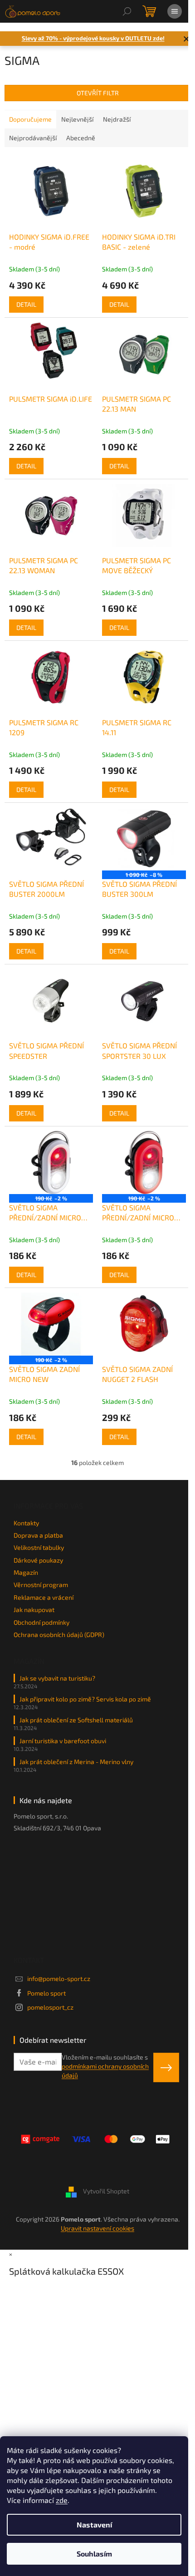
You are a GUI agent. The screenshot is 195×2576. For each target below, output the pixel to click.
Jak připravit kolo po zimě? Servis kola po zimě (85, 1699)
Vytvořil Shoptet (106, 2191)
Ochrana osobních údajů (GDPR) (59, 1635)
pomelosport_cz (50, 2007)
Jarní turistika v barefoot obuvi (63, 1741)
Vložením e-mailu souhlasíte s (105, 2066)
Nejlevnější (77, 119)
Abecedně (81, 138)
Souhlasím (94, 2554)
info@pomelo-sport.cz (59, 1979)
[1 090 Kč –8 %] (144, 839)
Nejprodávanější (33, 138)
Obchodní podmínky (41, 1622)
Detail (26, 304)
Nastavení (94, 2524)
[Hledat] (127, 11)
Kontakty (26, 1523)
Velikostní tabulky (39, 1547)
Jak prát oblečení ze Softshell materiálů (76, 1720)
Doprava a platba (38, 1535)
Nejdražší (117, 119)
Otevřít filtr (98, 93)
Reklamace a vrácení (44, 1597)
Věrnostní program (41, 1585)
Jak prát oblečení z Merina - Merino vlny (76, 1762)
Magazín (26, 1572)
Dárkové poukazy (38, 1560)
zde (62, 2500)
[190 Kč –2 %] (51, 1163)
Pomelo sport (46, 1993)
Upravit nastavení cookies (97, 2228)
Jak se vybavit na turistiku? (57, 1678)
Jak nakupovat (34, 1610)
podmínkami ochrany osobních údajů (105, 2071)
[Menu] (175, 11)
